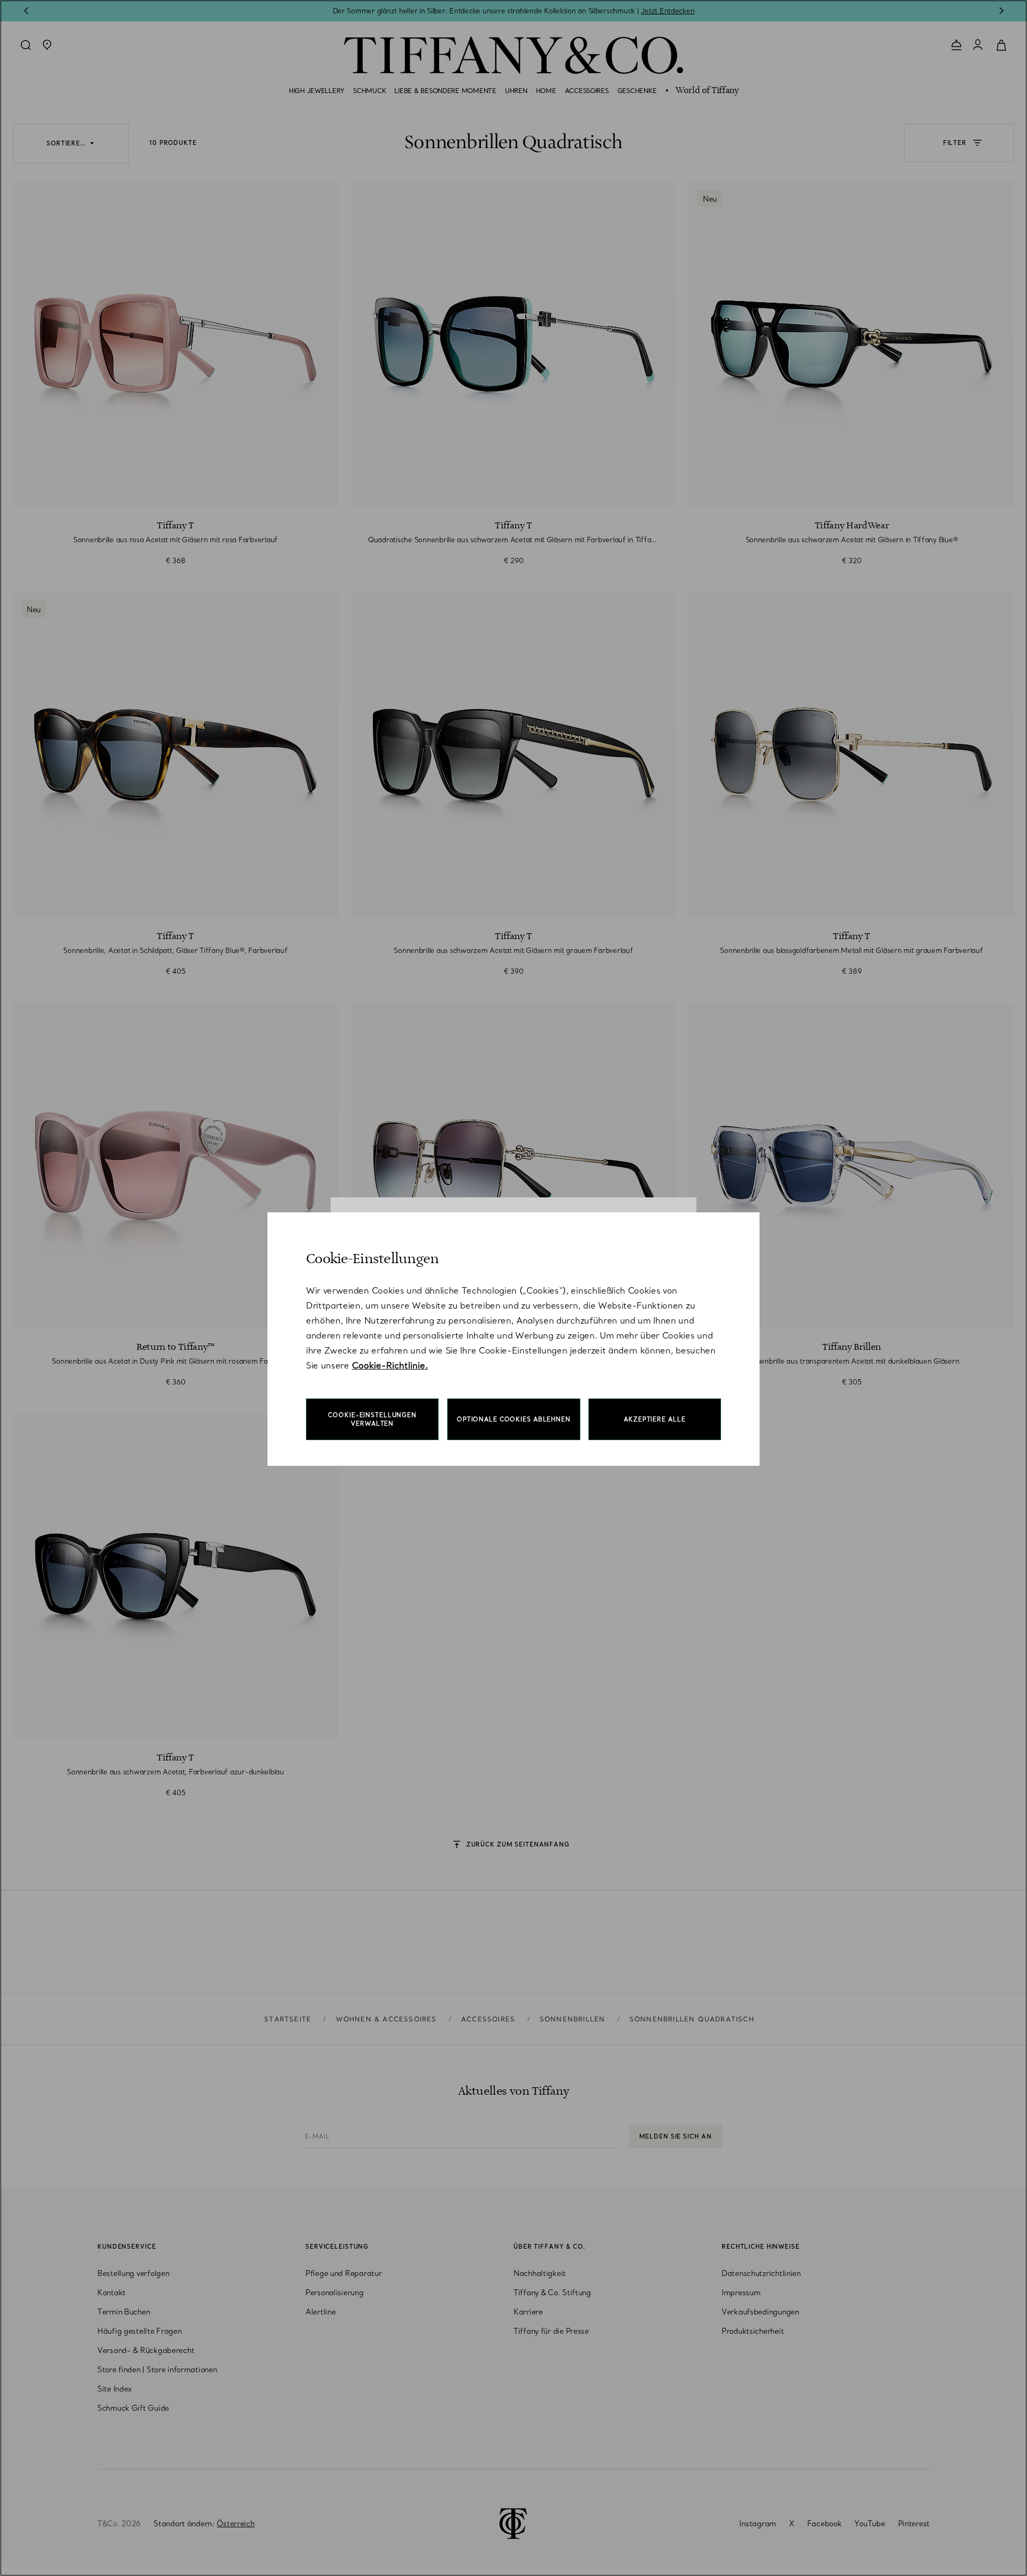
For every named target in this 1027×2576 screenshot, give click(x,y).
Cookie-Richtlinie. (390, 1365)
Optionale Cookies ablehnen (514, 1419)
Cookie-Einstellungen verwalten (372, 1419)
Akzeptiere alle (654, 1419)
